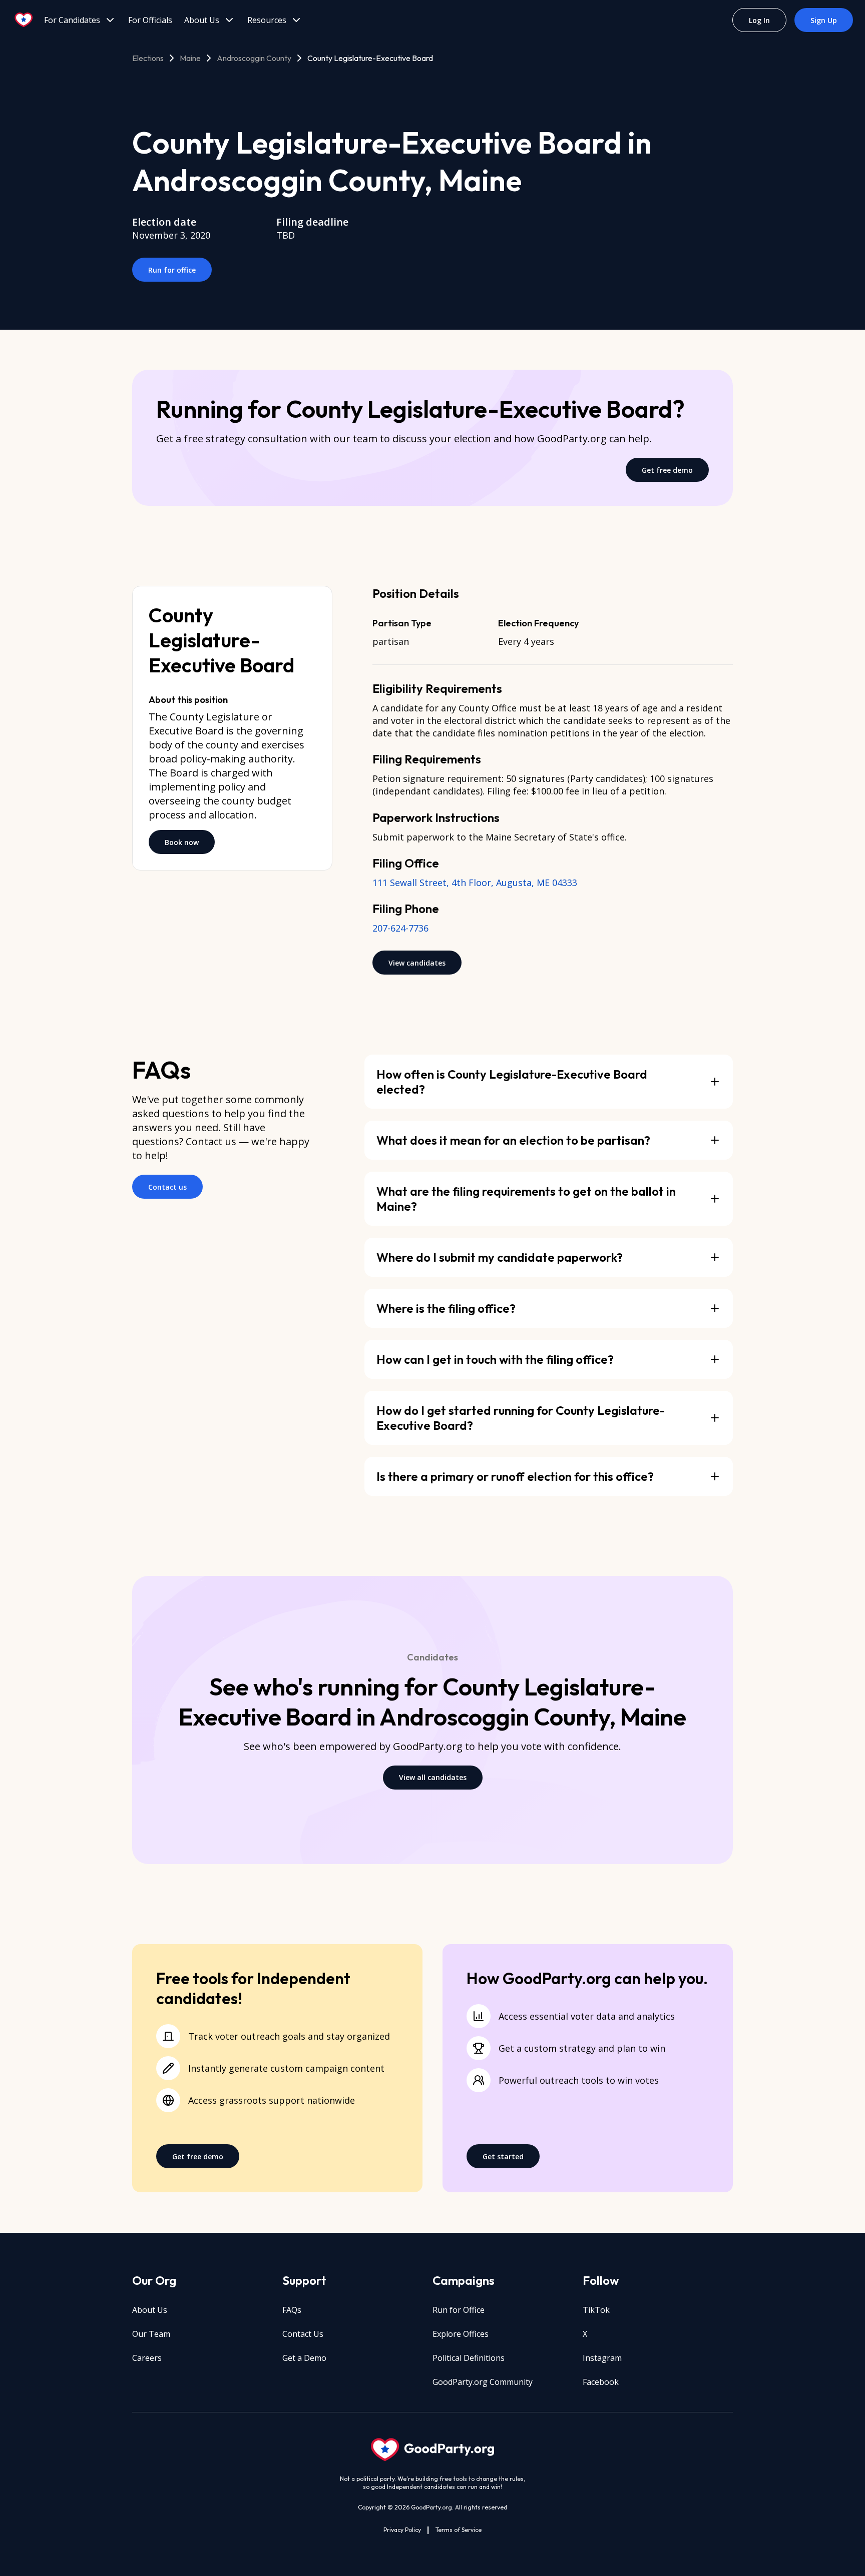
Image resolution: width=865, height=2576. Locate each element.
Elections (148, 58)
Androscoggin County (254, 58)
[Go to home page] (24, 20)
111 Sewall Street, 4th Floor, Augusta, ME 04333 (475, 883)
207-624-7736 (400, 928)
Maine (190, 58)
